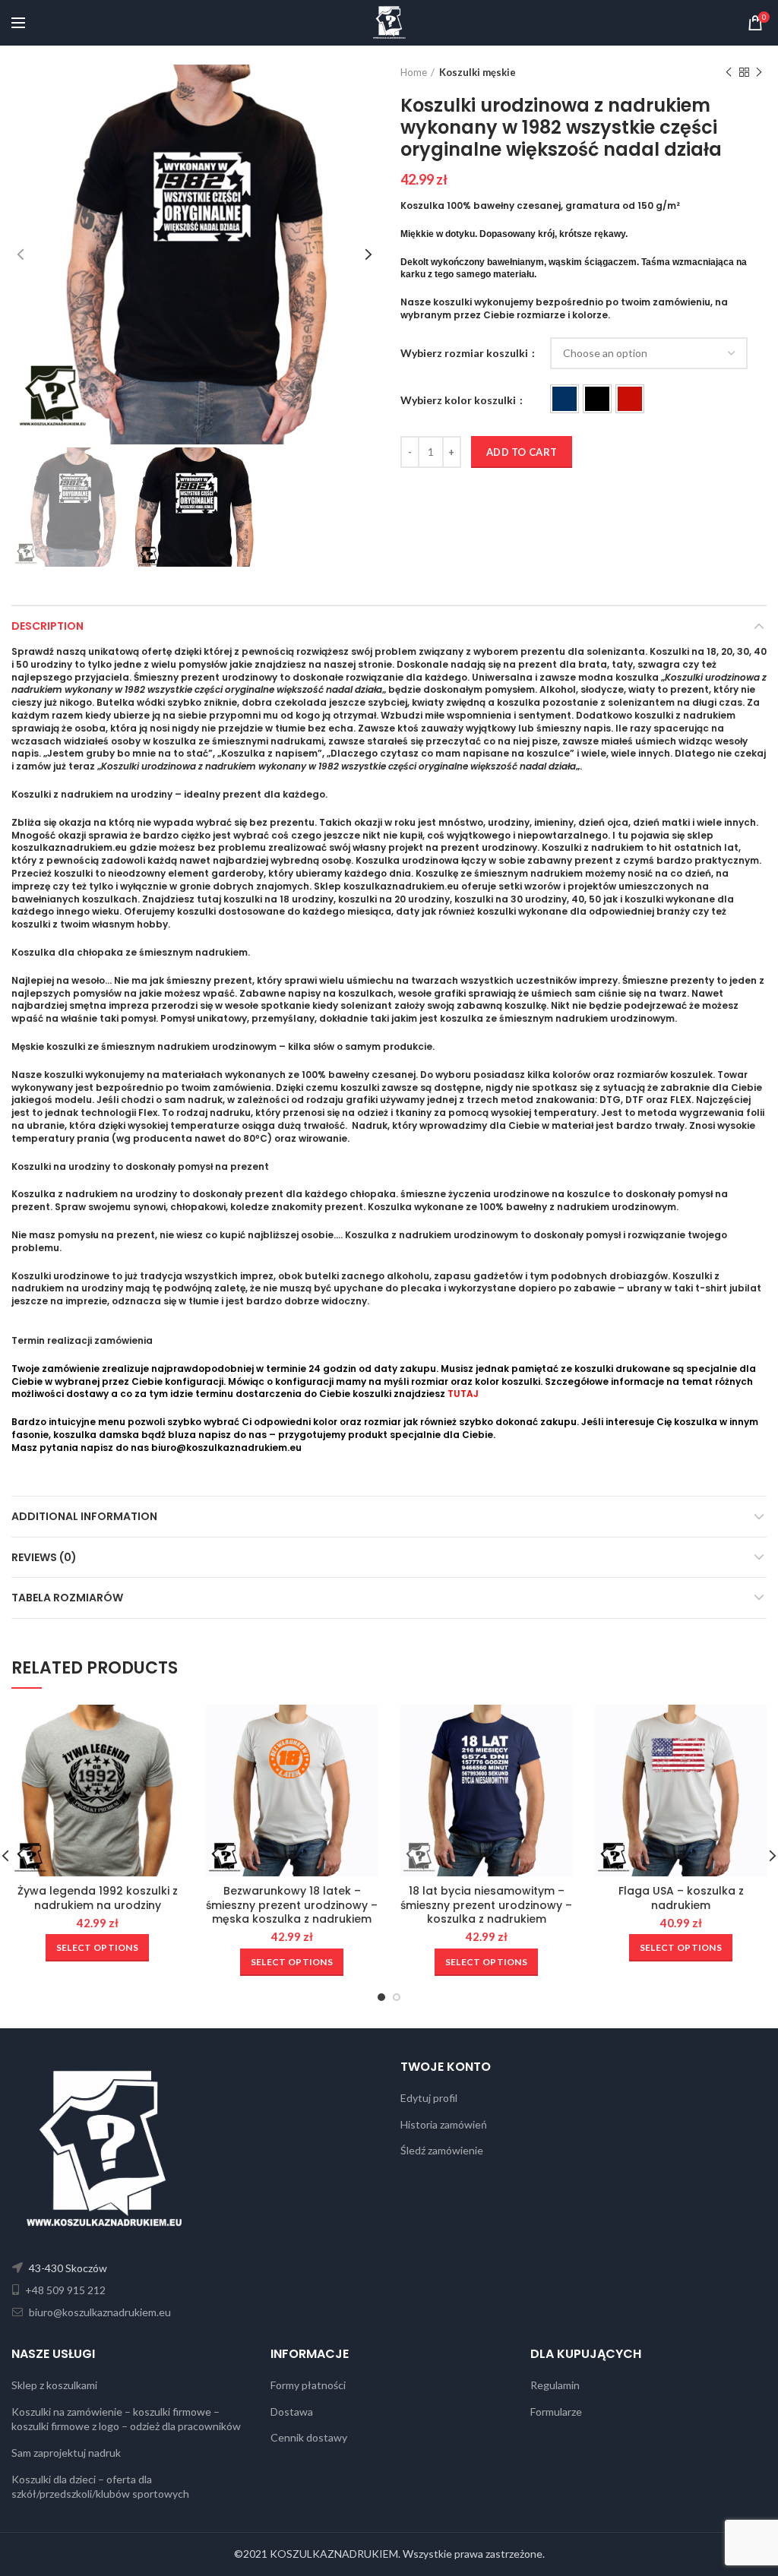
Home (414, 72)
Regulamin (555, 2385)
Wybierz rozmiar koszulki (465, 353)
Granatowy (565, 399)
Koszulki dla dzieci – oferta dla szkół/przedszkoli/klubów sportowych (100, 2487)
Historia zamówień (444, 2124)
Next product (759, 72)
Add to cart (522, 452)
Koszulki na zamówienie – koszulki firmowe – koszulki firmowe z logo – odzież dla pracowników (126, 2419)
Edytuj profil (429, 2098)
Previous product (729, 72)
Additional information (84, 1516)
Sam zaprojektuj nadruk (66, 2453)
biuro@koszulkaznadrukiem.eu (226, 1448)
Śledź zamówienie (442, 2150)
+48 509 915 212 (64, 2290)
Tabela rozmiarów (67, 1598)
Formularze (556, 2412)
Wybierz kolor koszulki (459, 400)
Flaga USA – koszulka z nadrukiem (681, 1898)
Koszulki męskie (478, 72)
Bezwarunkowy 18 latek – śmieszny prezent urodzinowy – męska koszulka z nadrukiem (292, 1905)
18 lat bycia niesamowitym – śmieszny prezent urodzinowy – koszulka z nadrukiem (486, 1905)
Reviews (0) (44, 1557)
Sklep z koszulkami (54, 2385)
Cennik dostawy (309, 2437)
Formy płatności (308, 2385)
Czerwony (630, 399)
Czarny (597, 399)
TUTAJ (463, 1394)
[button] (565, 399)
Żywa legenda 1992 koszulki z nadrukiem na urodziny (98, 1898)
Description (47, 626)
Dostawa (292, 2412)
